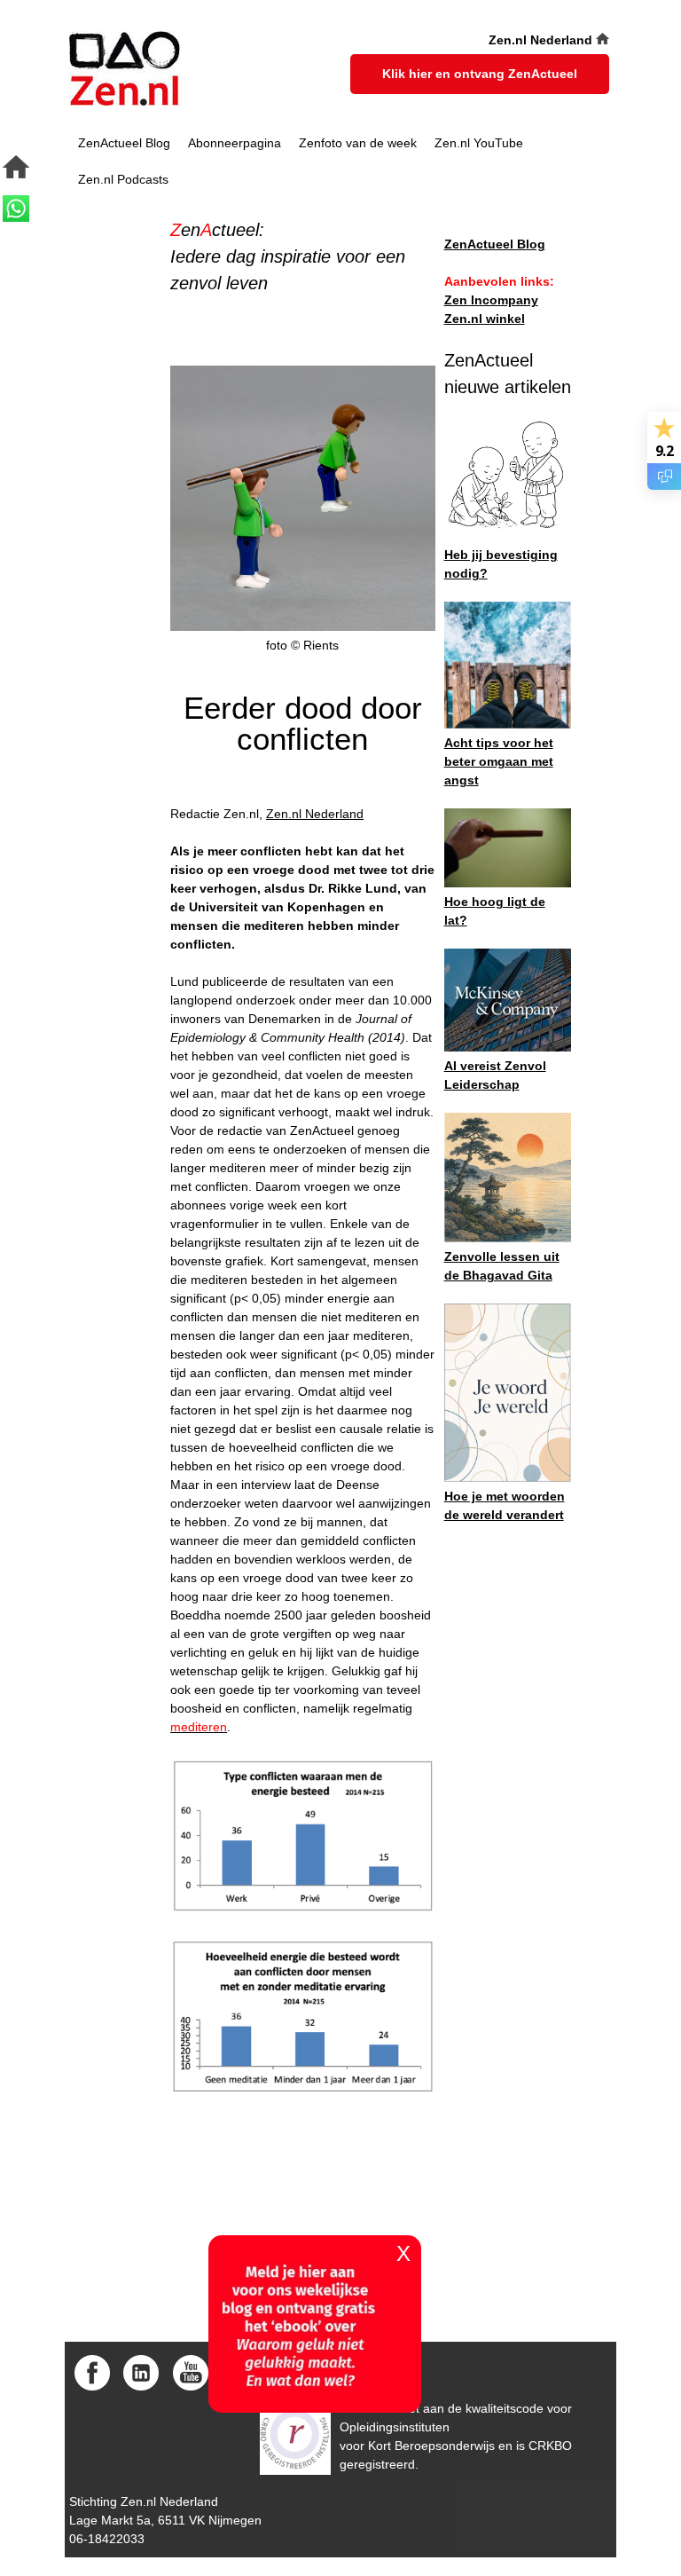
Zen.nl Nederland (315, 814)
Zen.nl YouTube (479, 143)
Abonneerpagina (235, 143)
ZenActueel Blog (124, 143)
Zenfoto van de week (358, 143)
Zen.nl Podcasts (123, 179)
